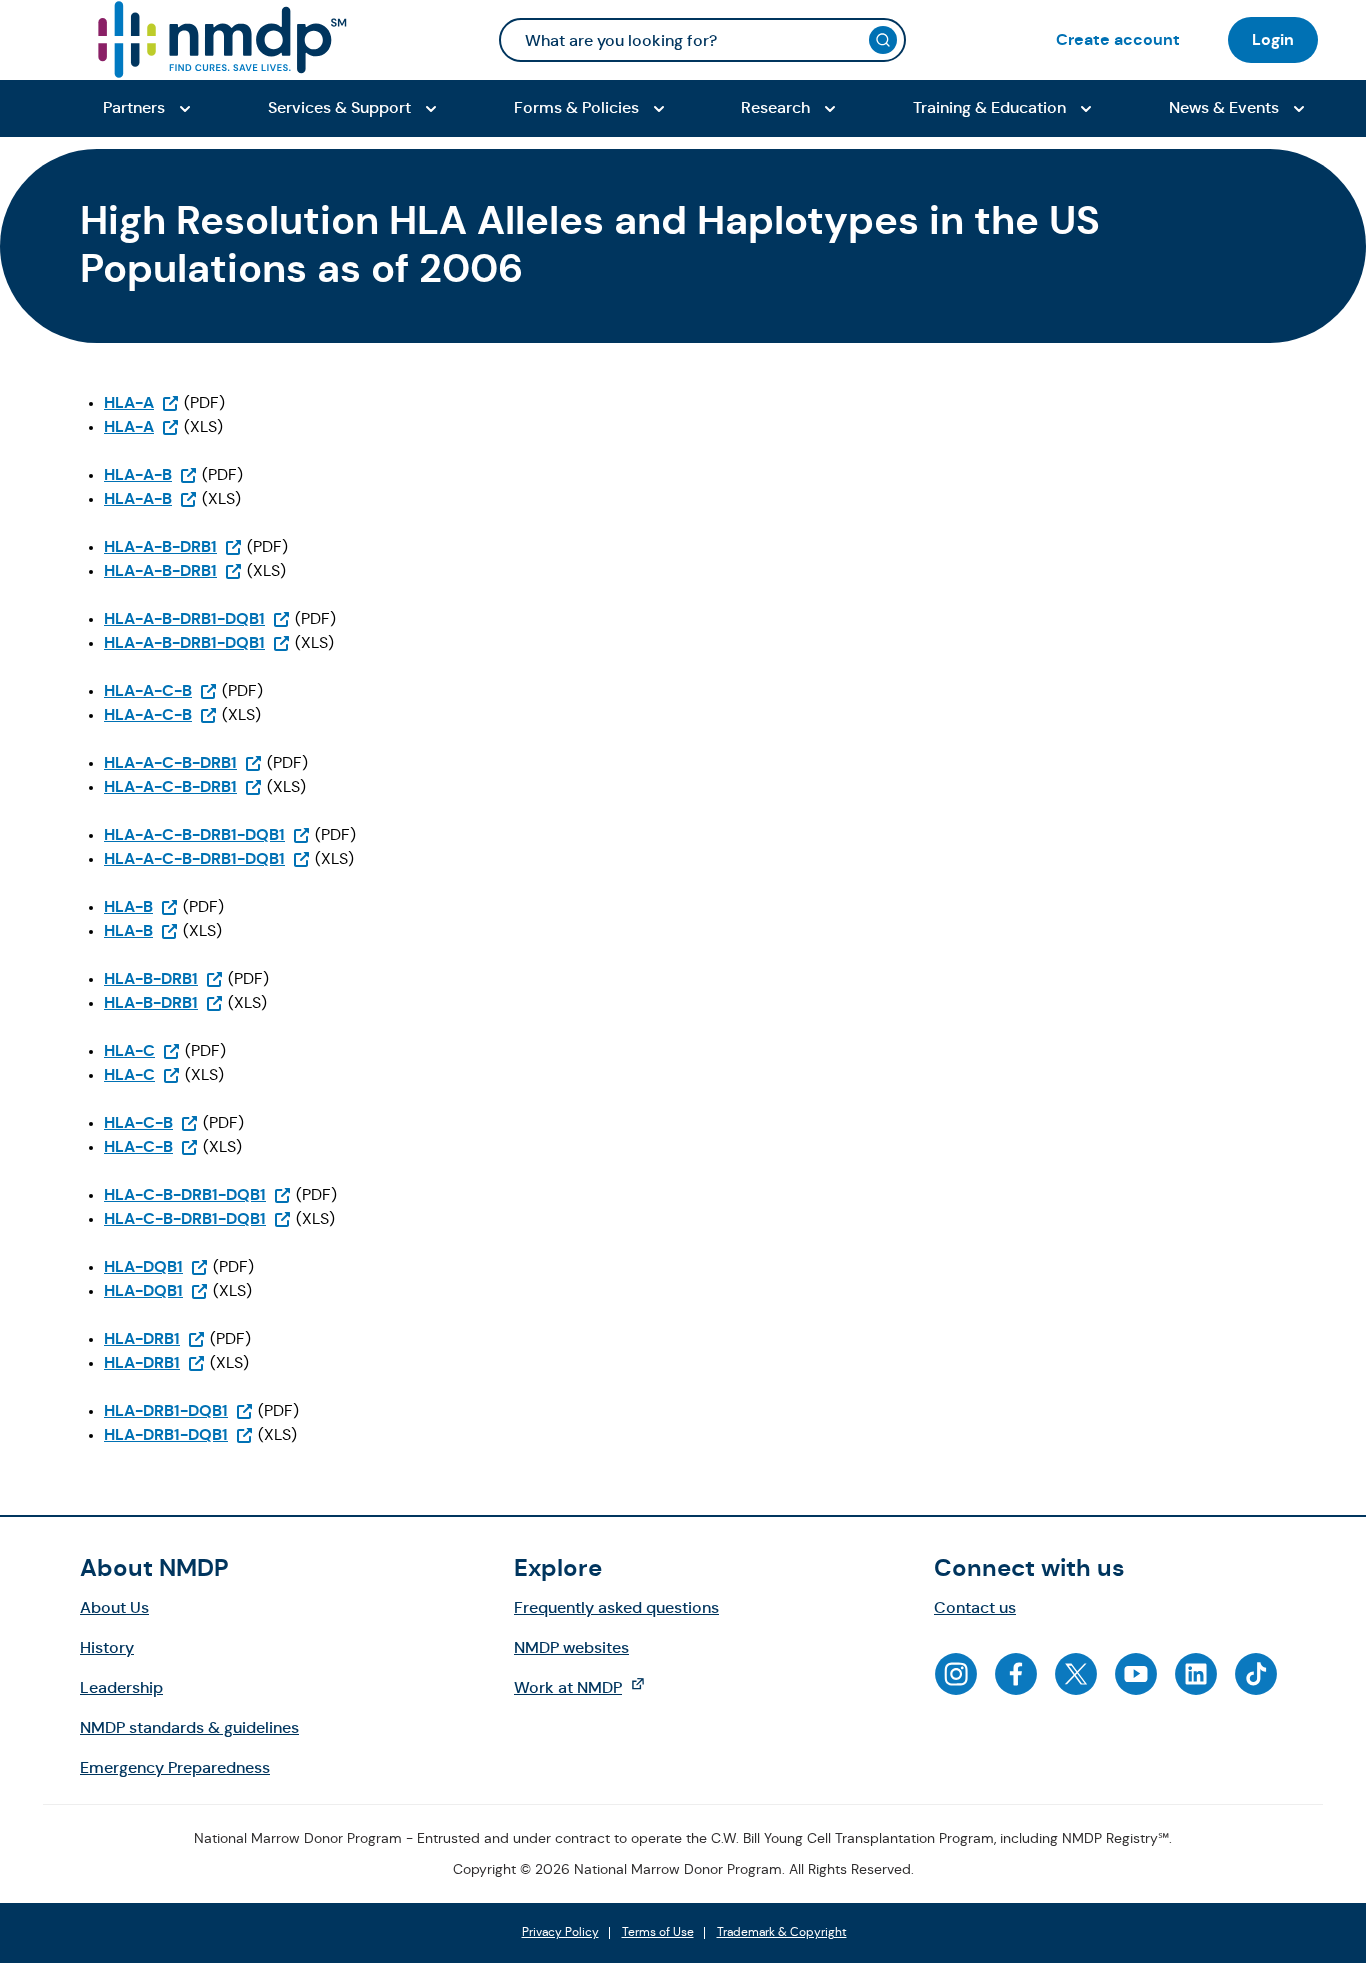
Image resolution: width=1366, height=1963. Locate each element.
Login (1273, 39)
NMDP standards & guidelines (189, 1727)
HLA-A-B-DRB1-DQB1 (197, 618)
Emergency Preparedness (175, 1767)
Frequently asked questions (616, 1607)
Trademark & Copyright (782, 1933)
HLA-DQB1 (156, 1266)
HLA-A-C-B (161, 690)
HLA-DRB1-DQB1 (179, 1410)
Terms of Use (658, 1933)
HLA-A (142, 402)
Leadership (121, 1687)
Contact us (975, 1607)
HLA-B (141, 906)
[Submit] (883, 40)
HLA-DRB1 (155, 1338)
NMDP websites (571, 1647)
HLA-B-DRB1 (164, 978)
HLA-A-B (151, 474)
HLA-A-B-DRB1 (173, 546)
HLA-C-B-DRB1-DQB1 (198, 1194)
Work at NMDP (589, 1687)
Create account (1118, 39)
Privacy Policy (560, 1933)
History (107, 1647)
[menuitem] (1118, 39)
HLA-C (142, 1050)
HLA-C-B (151, 1122)
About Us (114, 1607)
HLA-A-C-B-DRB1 (183, 762)
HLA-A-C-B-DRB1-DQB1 (207, 834)
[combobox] (702, 40)
